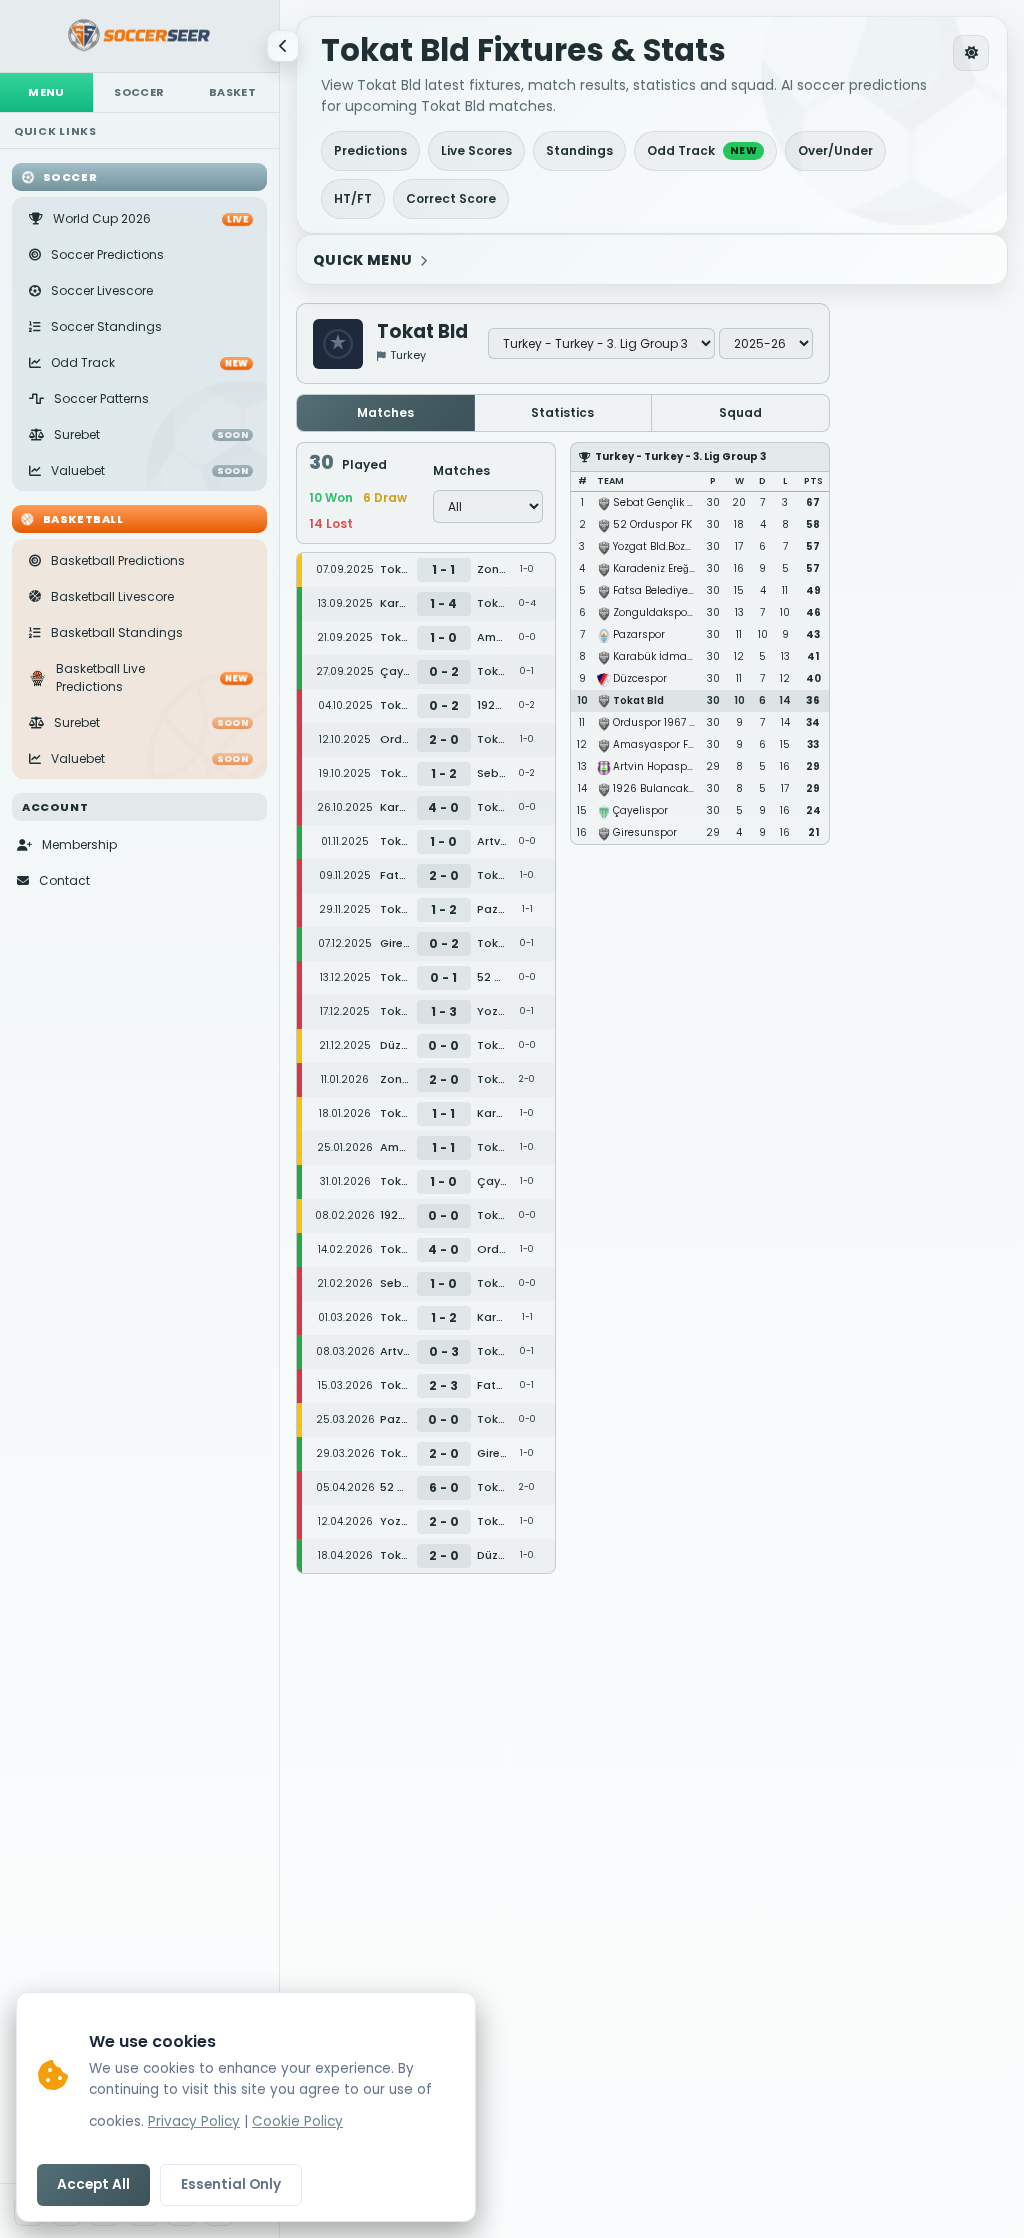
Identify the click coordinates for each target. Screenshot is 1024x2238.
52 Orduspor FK (652, 524)
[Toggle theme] (971, 53)
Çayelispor (640, 810)
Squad (740, 412)
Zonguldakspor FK (659, 612)
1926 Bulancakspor (662, 788)
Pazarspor (639, 634)
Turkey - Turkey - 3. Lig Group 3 (680, 456)
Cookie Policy (297, 2121)
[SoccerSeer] (139, 36)
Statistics (562, 412)
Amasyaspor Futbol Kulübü (684, 744)
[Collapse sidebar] (283, 46)
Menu (46, 92)
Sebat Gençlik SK (656, 502)
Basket (232, 92)
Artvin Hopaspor (655, 766)
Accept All (93, 2184)
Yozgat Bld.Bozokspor (666, 546)
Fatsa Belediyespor (662, 590)
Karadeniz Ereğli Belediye (677, 568)
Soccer (139, 92)
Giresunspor (645, 832)
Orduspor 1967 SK (657, 722)
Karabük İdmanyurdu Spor (682, 656)
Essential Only (231, 2184)
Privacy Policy (194, 2121)
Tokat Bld (638, 700)
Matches (385, 412)
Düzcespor (640, 678)
